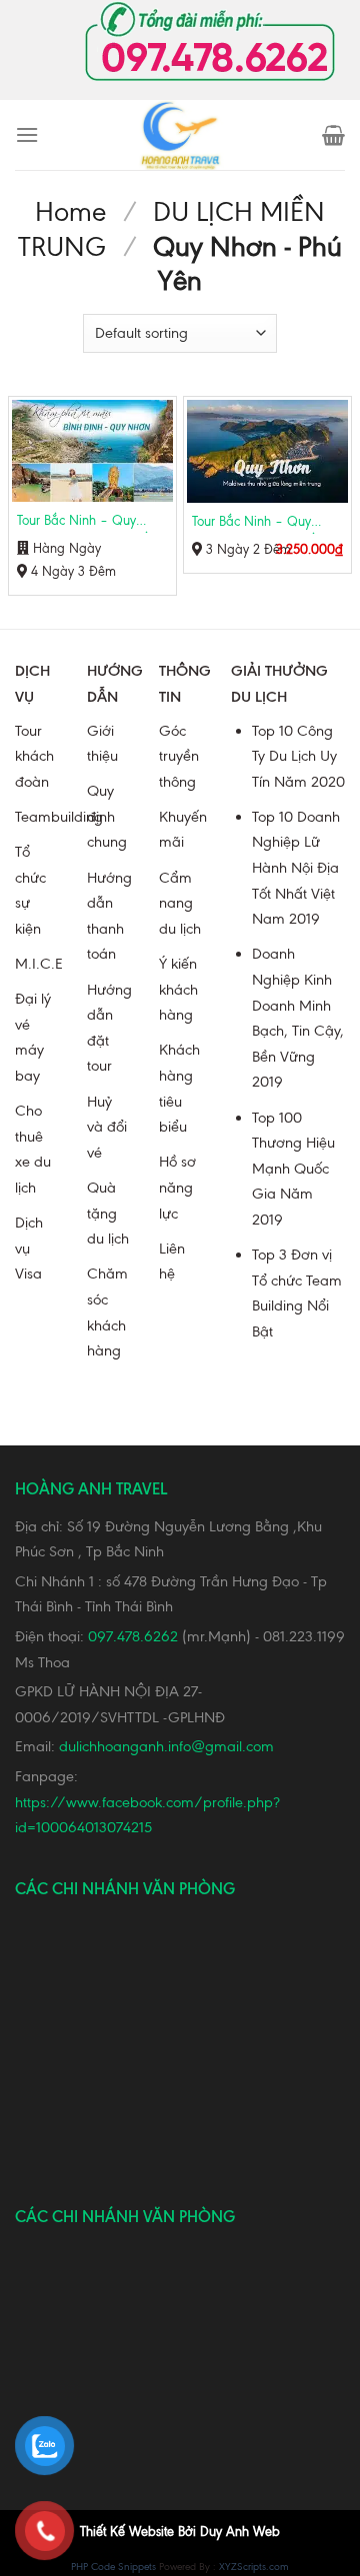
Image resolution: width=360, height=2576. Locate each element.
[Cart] (333, 135)
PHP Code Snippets (113, 2567)
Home (70, 212)
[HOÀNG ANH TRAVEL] (180, 135)
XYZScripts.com (254, 2567)
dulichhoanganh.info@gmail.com (166, 1746)
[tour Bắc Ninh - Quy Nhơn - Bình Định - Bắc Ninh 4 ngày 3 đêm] (92, 451)
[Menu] (27, 134)
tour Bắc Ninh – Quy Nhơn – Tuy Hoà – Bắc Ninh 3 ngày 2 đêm (257, 524)
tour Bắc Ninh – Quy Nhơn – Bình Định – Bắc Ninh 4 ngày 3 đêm (86, 523)
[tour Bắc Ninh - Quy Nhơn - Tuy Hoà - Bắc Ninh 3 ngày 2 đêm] (267, 451)
